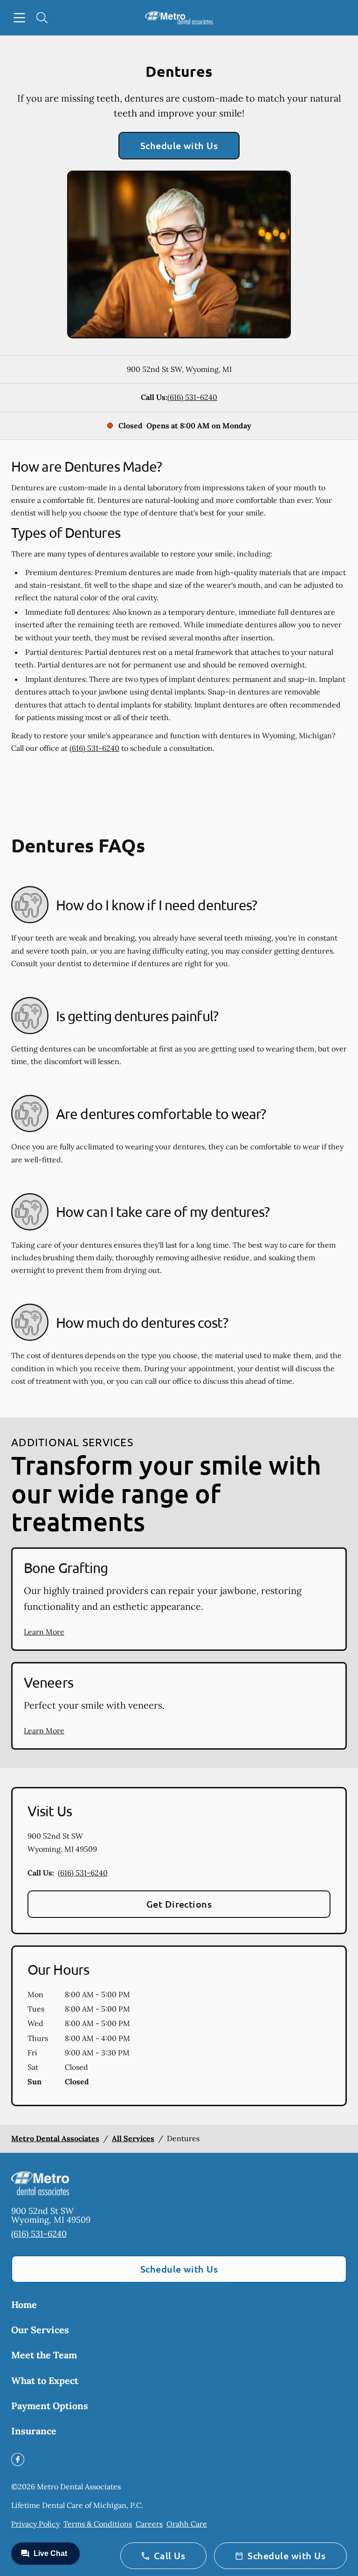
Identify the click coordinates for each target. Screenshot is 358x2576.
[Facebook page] (18, 2459)
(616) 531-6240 (192, 397)
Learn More (44, 1632)
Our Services (40, 2330)
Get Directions (179, 1904)
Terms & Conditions (98, 2524)
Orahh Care (187, 2524)
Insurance (34, 2431)
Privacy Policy (35, 2524)
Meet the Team (44, 2355)
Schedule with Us (179, 145)
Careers (149, 2524)
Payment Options (50, 2406)
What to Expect (45, 2380)
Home (24, 2305)
